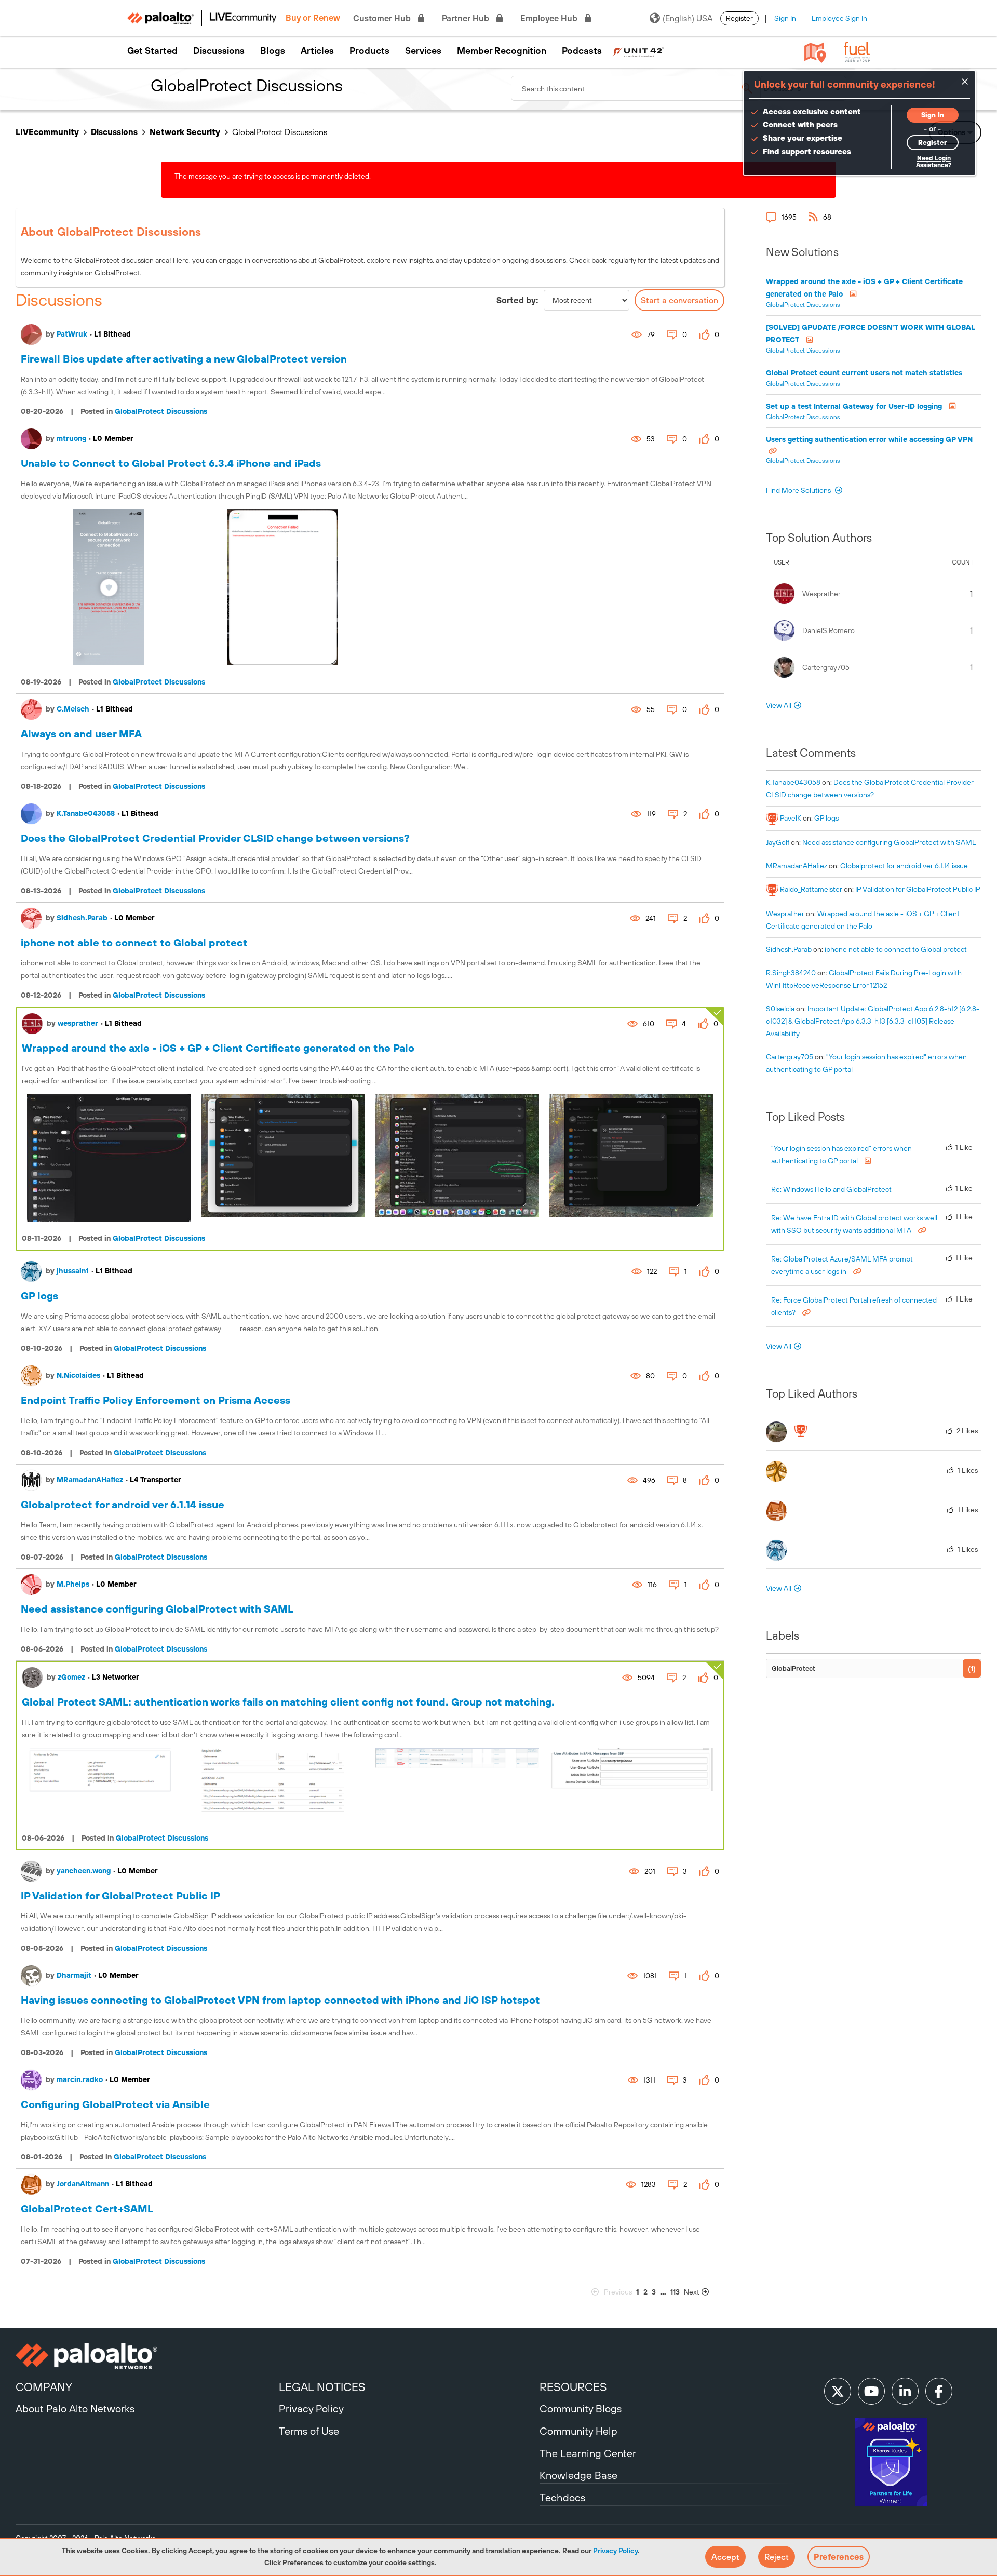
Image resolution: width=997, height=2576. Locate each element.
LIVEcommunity (47, 132)
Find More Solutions (799, 490)
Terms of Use (309, 2431)
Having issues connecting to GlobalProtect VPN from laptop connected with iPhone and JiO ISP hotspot (280, 2000)
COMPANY (44, 2387)
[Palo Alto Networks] (146, 2356)
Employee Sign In (839, 18)
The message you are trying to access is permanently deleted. (273, 176)
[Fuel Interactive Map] (815, 52)
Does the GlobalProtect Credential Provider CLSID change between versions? (215, 838)
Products (369, 51)
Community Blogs (581, 2409)
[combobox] (636, 88)
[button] (725, 2557)
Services (423, 51)
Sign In (785, 18)
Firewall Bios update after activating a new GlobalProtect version (184, 359)
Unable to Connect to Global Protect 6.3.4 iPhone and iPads (171, 463)
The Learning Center (588, 2453)
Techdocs (562, 2497)
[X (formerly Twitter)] (838, 2391)
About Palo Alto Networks (75, 2409)
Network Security (185, 132)
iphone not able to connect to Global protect (134, 942)
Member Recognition (502, 51)
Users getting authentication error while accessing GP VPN (869, 439)
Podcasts (582, 51)
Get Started (152, 51)
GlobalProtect (793, 1668)
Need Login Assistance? (934, 162)
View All (779, 705)
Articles (317, 51)
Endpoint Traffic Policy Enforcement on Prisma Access (156, 1400)
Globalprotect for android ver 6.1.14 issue (123, 1504)
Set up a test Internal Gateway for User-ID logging (855, 406)
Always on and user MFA (81, 734)
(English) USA (688, 18)
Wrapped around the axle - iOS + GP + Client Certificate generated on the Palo (218, 1048)
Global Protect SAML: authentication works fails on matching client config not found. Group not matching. (288, 1702)
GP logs (39, 1296)
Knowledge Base (578, 2475)
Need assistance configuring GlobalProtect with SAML (157, 1609)
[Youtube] (871, 2391)
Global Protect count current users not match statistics (864, 373)
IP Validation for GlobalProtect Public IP (120, 1895)
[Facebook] (939, 2391)
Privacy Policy (615, 2551)
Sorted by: (517, 300)
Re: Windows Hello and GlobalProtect (831, 1189)
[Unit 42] (638, 51)
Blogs (273, 51)
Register (739, 18)
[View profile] (31, 334)
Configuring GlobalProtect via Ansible (115, 2104)
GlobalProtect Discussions (161, 411)
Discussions (219, 51)
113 (675, 2292)
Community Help (578, 2431)
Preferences (839, 2557)
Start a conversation (679, 300)
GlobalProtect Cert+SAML (87, 2209)
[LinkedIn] (905, 2391)
